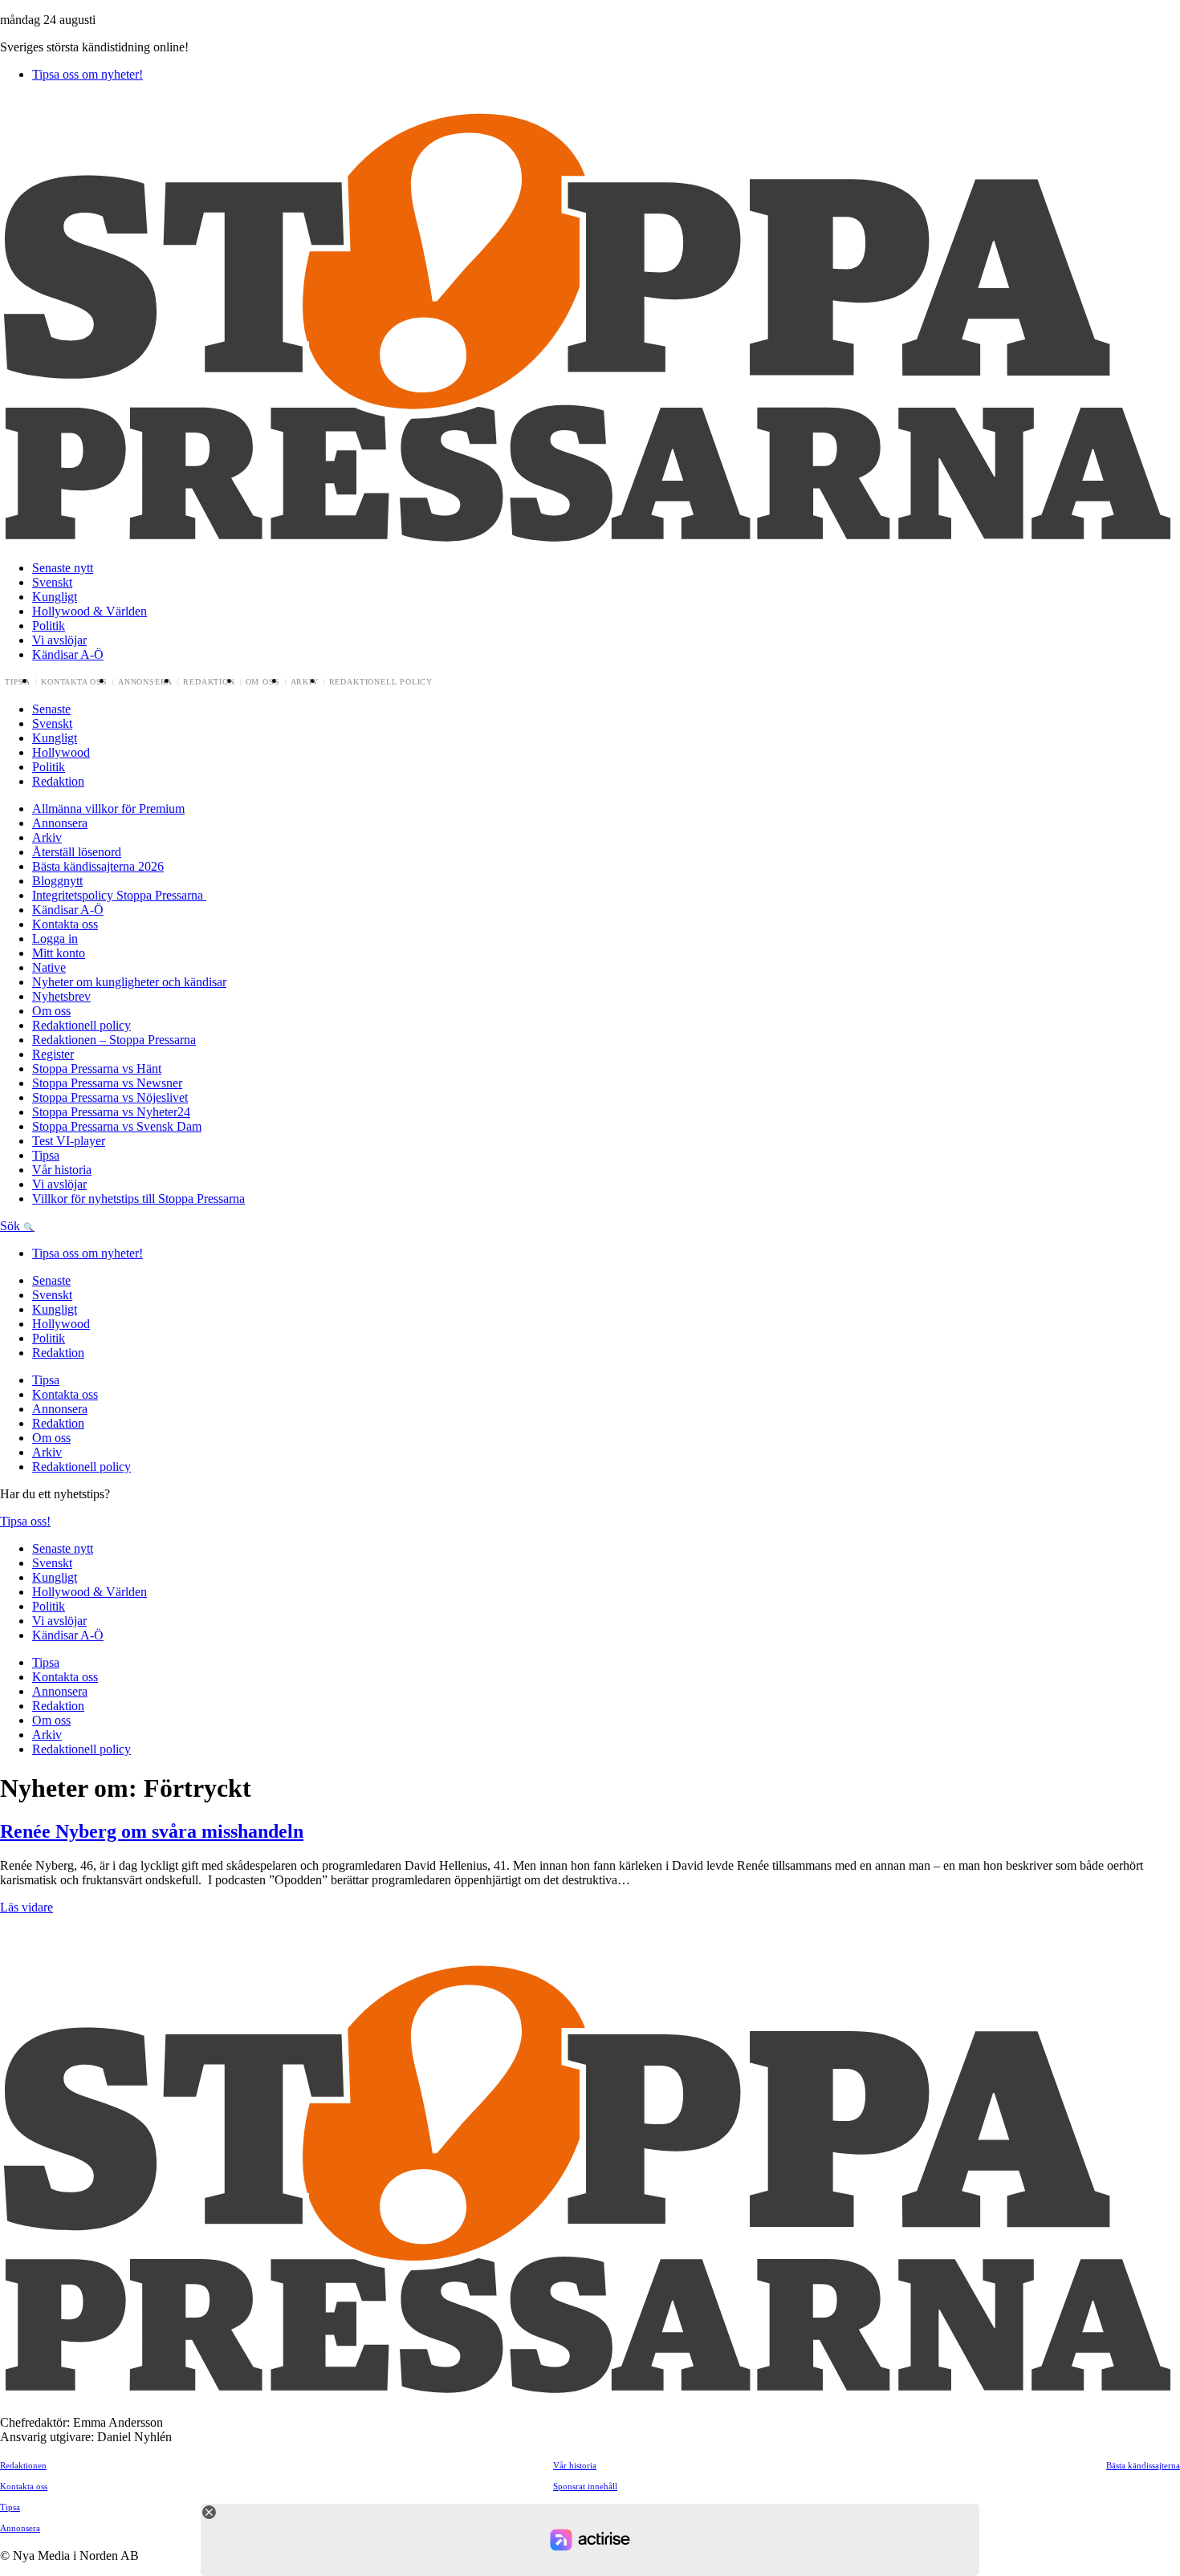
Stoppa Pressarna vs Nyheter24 (111, 1112)
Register (53, 1054)
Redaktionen (23, 2465)
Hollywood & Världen (90, 611)
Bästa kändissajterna (1143, 2465)
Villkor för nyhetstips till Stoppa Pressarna (138, 1199)
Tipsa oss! (25, 1521)
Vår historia (62, 1170)
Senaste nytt (63, 568)
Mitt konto (59, 953)
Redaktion (209, 682)
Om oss (263, 682)
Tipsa (18, 682)
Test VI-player (69, 1141)
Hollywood (61, 752)
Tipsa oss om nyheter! (87, 74)
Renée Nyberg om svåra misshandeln (152, 1831)
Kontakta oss (74, 682)
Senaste (51, 709)
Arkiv (305, 682)
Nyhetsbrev (61, 996)
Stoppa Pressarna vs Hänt (97, 1069)
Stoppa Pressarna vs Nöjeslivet (110, 1097)
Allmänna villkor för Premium (108, 809)
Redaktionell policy (381, 682)
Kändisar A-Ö (68, 654)
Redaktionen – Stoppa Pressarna (114, 1040)
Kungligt (55, 597)
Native (49, 967)
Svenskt (52, 582)
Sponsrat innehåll (585, 2486)
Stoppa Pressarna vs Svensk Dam (117, 1126)
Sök (12, 1226)
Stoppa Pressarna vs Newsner (107, 1083)
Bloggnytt (57, 881)
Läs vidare (26, 1907)
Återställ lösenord (77, 852)
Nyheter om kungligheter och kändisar (129, 982)
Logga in (55, 939)
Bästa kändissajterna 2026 (98, 866)
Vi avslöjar (59, 640)
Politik (49, 626)
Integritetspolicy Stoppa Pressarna (119, 895)
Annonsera (145, 682)
